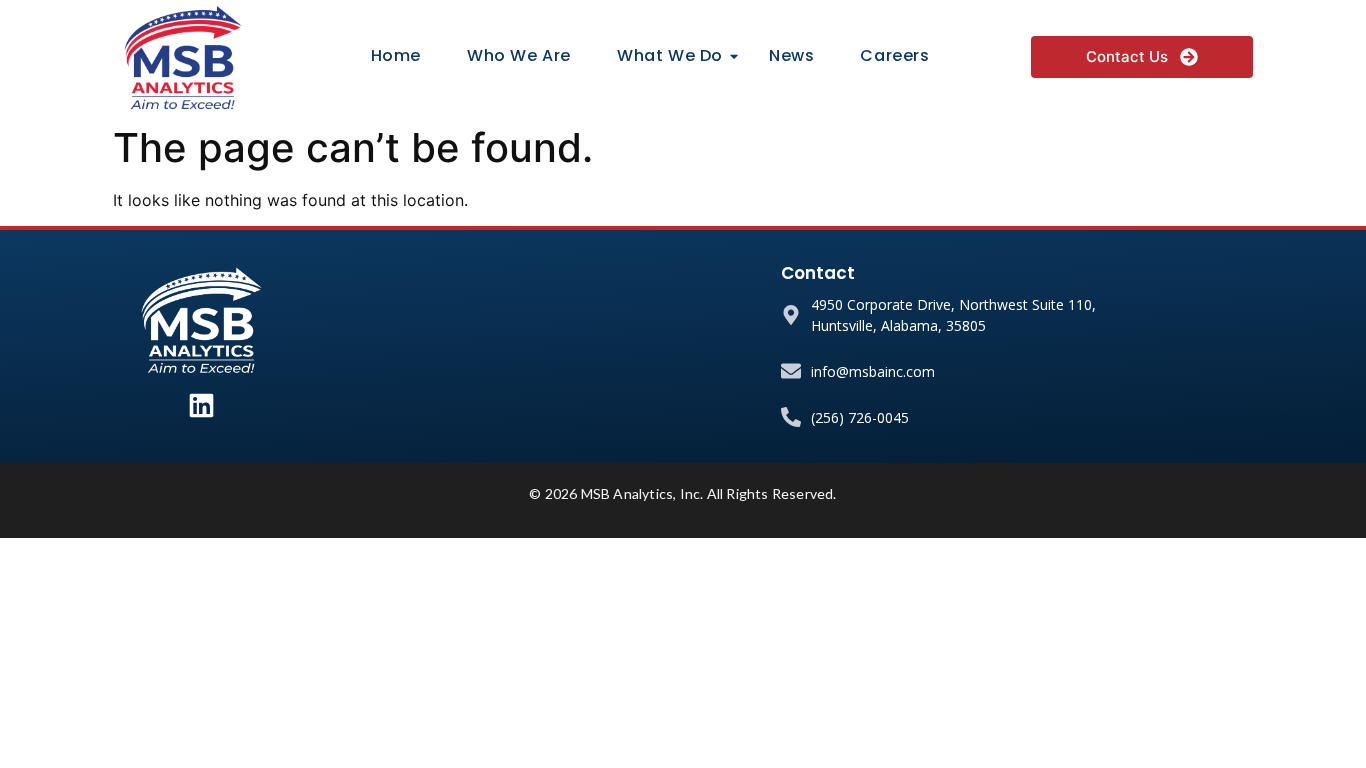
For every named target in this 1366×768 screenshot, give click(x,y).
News (791, 55)
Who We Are (519, 55)
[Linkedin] (201, 405)
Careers (894, 55)
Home (396, 55)
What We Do (670, 55)
